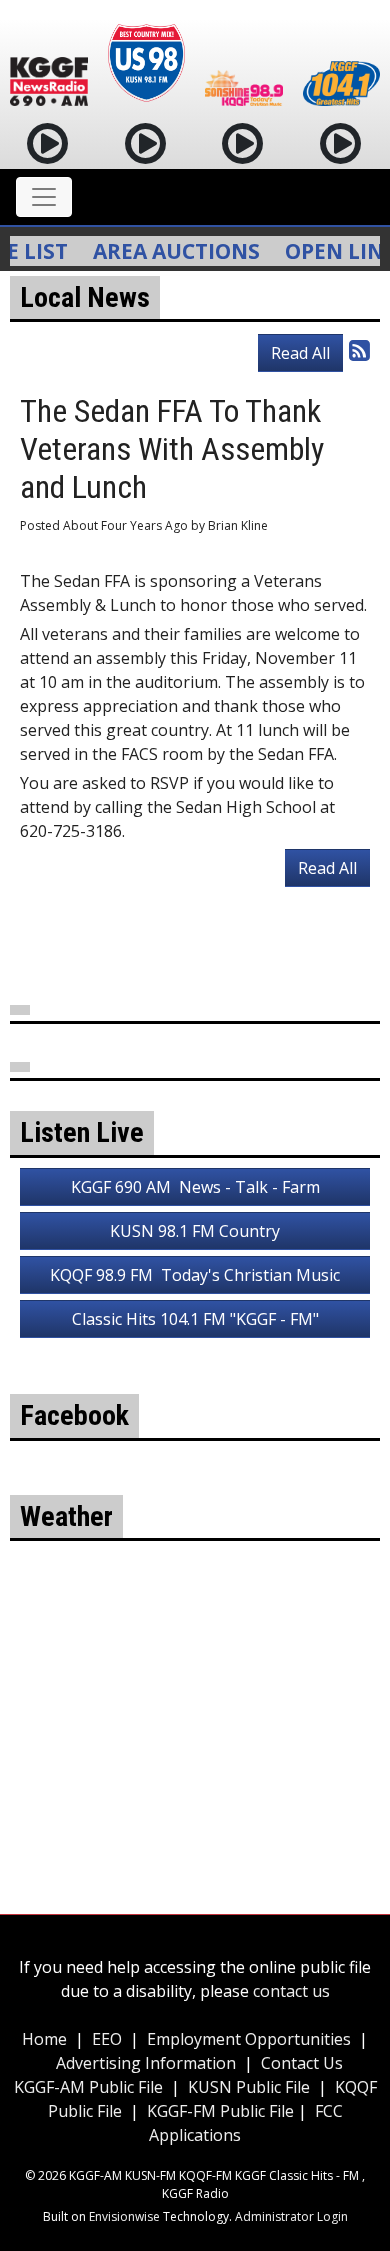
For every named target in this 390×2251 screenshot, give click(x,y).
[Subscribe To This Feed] (359, 349)
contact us (291, 1991)
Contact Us (302, 2063)
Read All (300, 353)
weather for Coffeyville (195, 1769)
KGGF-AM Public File (88, 2087)
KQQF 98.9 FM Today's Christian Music (195, 1275)
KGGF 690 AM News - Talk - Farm (195, 1187)
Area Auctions (162, 251)
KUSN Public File (249, 2087)
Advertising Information (146, 2063)
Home (44, 2039)
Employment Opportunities (249, 2039)
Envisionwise (124, 2216)
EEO (107, 2039)
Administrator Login (291, 2216)
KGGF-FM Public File (222, 2111)
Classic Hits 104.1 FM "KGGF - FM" (195, 1319)
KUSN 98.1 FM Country (195, 1231)
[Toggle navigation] (44, 197)
